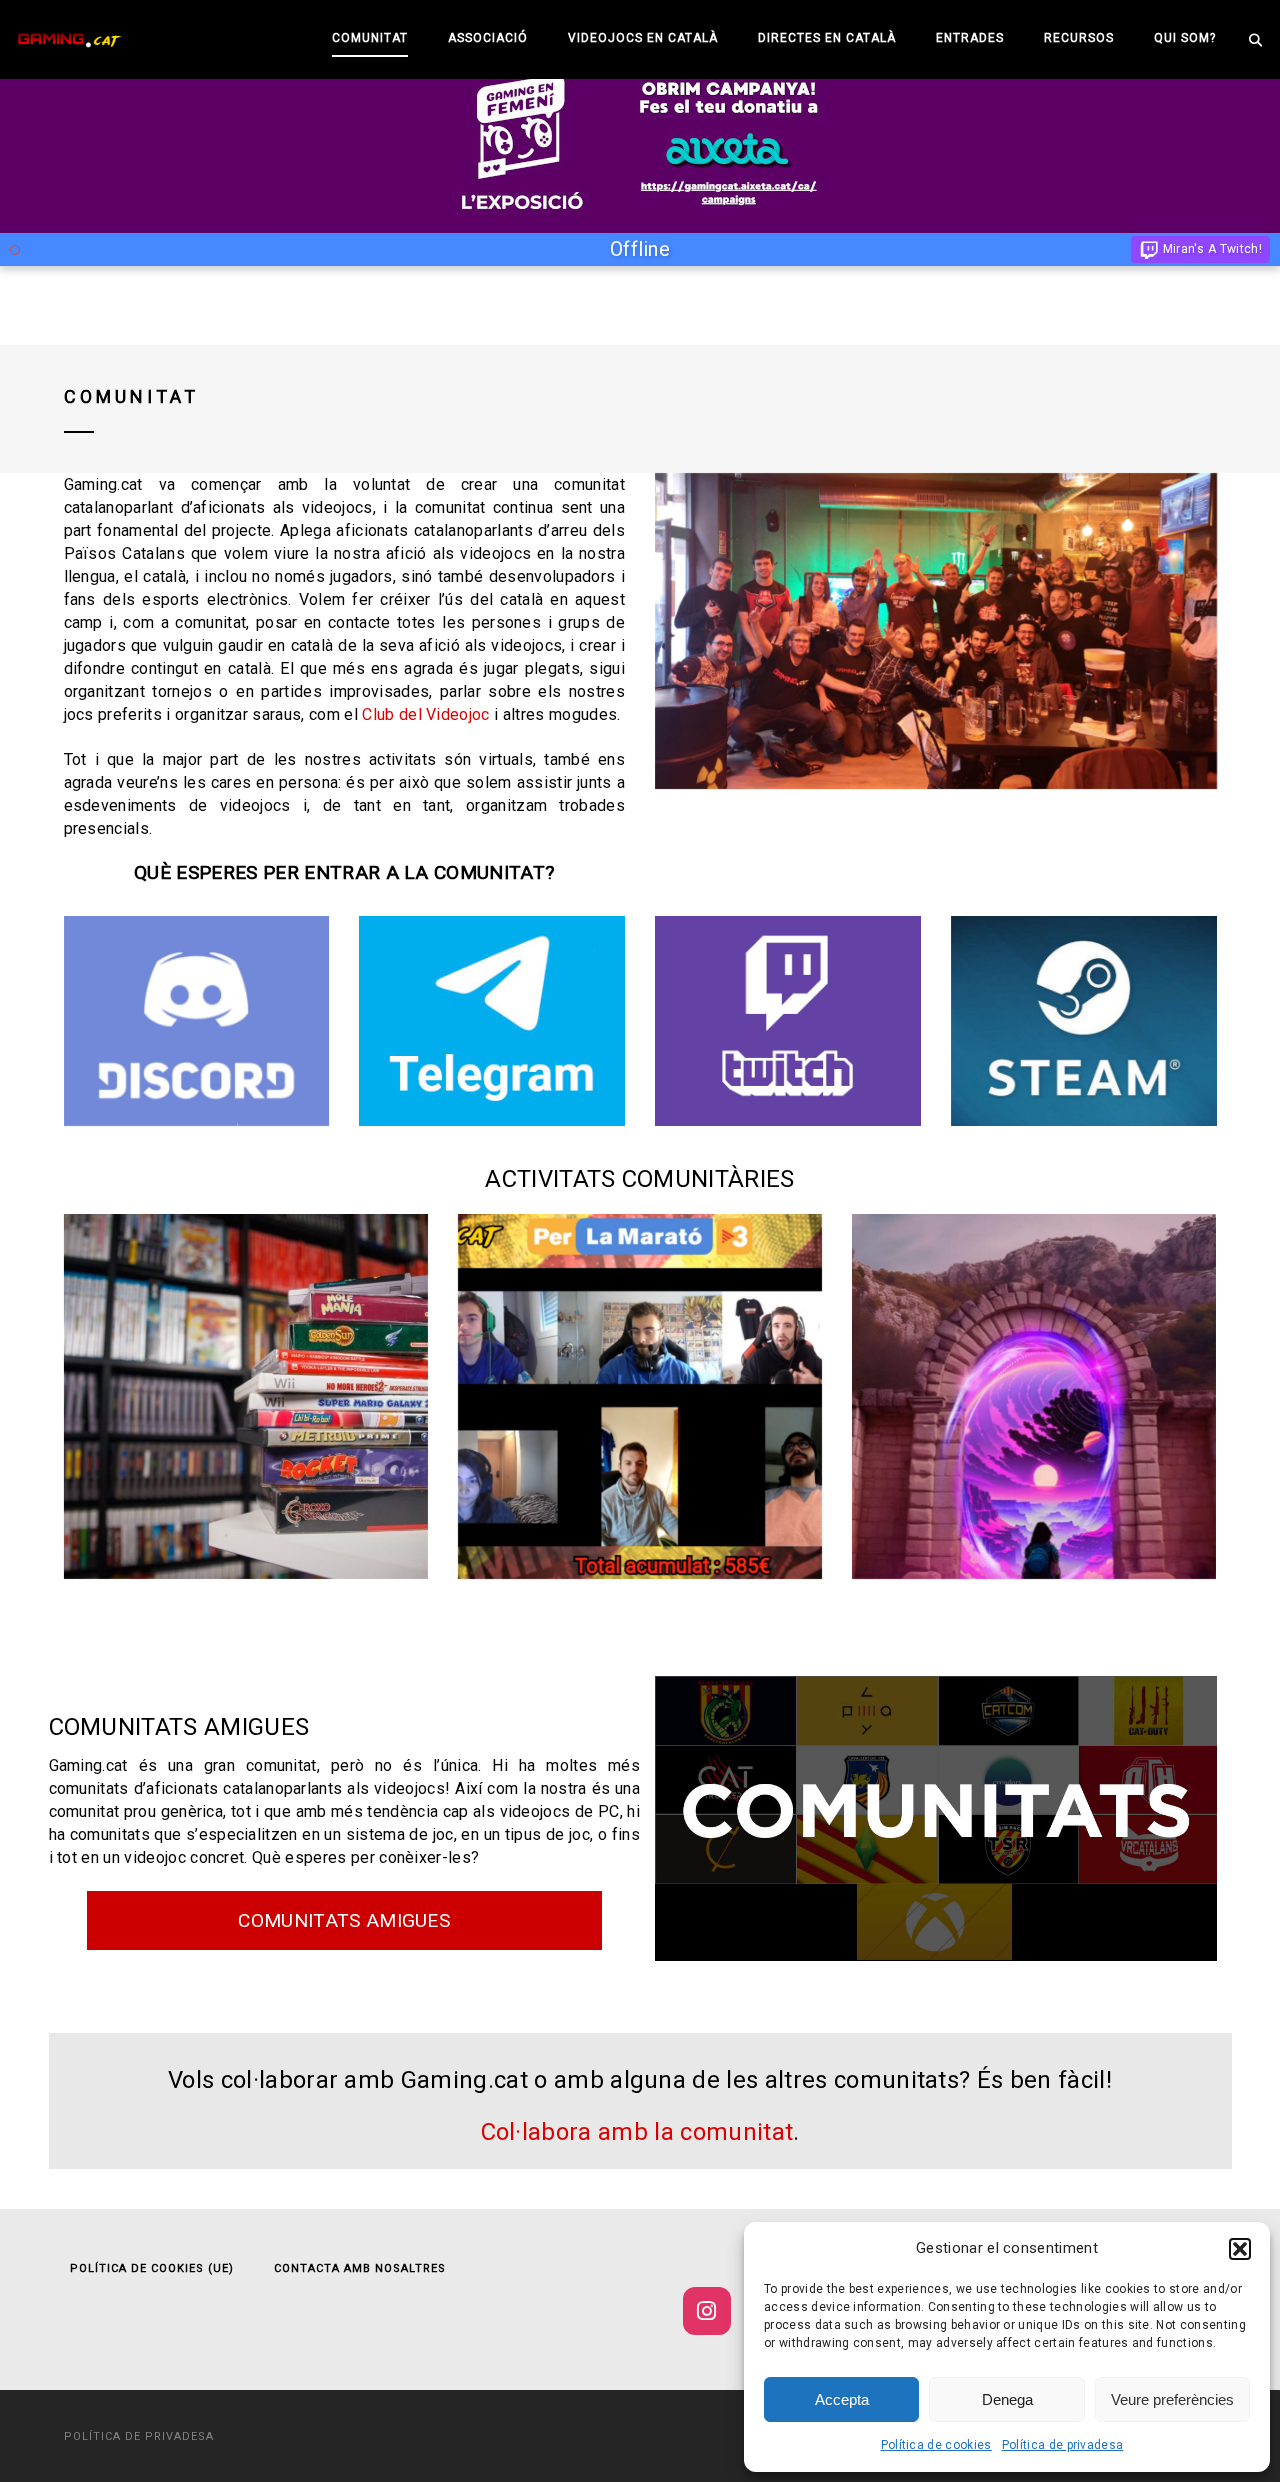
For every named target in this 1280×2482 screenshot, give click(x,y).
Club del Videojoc (425, 714)
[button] (1240, 2249)
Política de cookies (936, 2445)
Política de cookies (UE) (152, 2268)
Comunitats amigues (344, 1920)
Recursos (1079, 38)
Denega (1007, 2399)
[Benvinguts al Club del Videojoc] (246, 1396)
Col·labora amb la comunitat (637, 2132)
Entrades (970, 38)
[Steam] (1084, 1021)
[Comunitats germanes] (936, 1819)
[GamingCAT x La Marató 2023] (640, 1396)
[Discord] (197, 1021)
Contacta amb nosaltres (360, 2268)
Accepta (842, 2399)
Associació (488, 38)
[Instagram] (707, 2311)
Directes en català (827, 38)
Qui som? (1185, 38)
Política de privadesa (1063, 2445)
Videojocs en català (643, 38)
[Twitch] (788, 1021)
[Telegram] (492, 1021)
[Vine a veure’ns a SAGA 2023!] (1034, 1396)
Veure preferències (1172, 2399)
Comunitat (370, 38)
